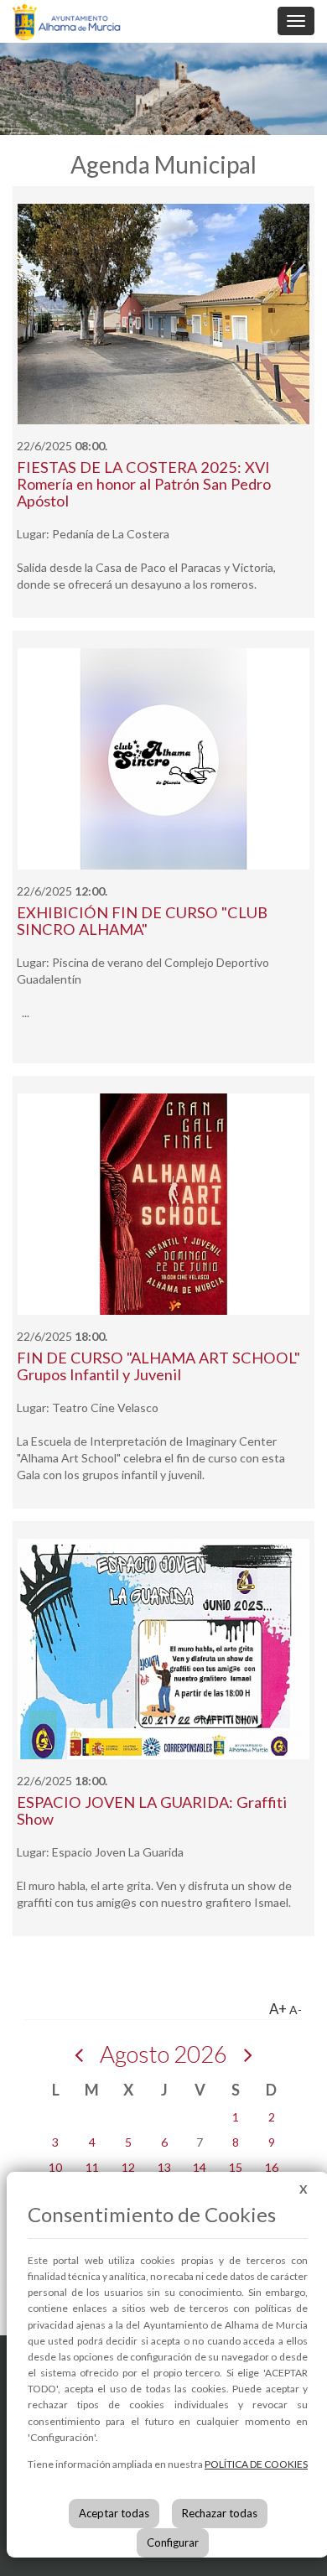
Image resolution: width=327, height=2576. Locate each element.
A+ (278, 2009)
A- (296, 2010)
